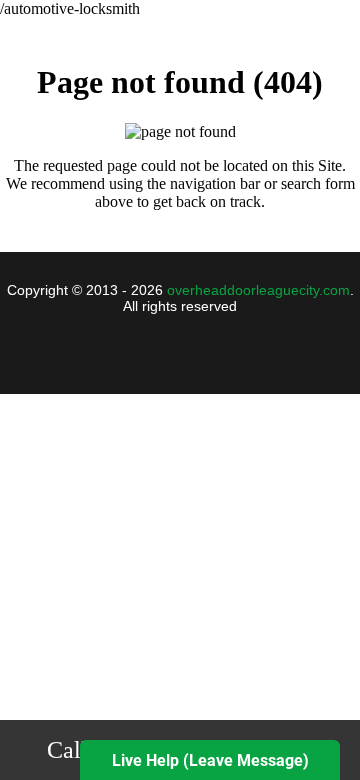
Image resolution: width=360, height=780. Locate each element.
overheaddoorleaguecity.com (258, 290)
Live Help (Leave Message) (210, 760)
